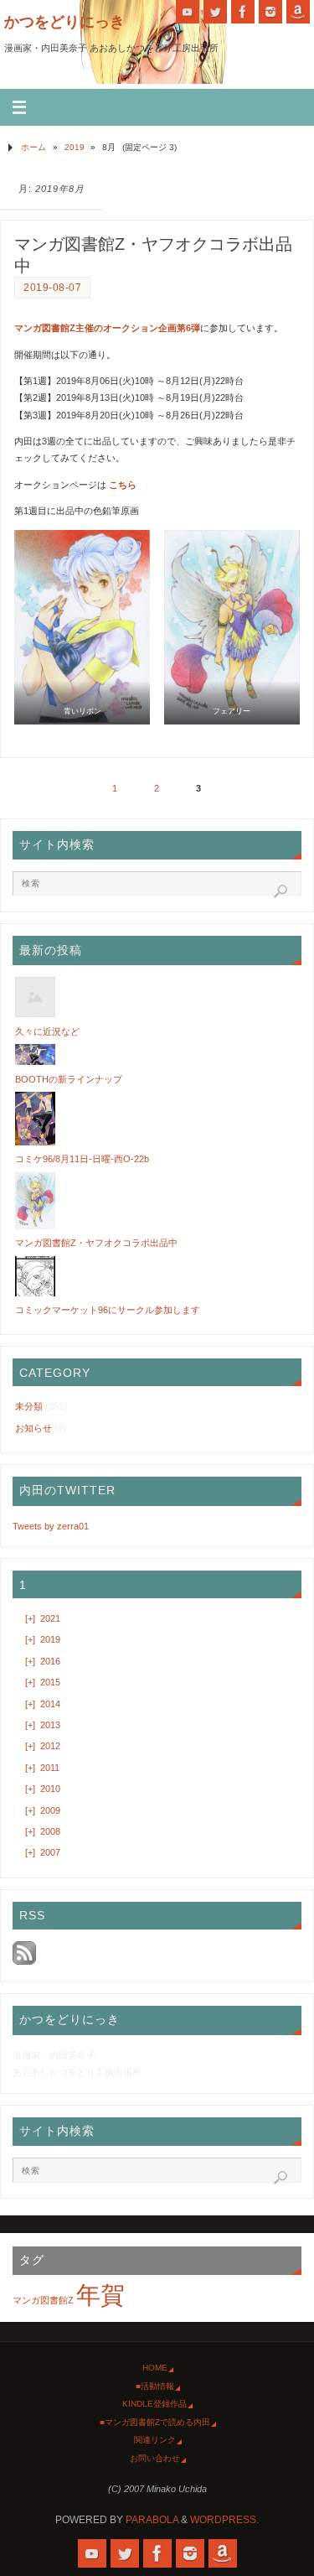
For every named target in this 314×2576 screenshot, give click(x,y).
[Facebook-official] (243, 12)
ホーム (33, 147)
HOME (155, 2368)
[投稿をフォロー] (24, 1961)
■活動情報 (155, 2386)
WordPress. (224, 2520)
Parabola (152, 2520)
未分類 (29, 1406)
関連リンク (155, 2440)
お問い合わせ (155, 2458)
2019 (75, 147)
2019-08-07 (52, 288)
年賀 (100, 2295)
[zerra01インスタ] (270, 12)
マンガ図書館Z (43, 2300)
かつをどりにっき (64, 22)
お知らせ (33, 1428)
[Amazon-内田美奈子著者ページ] (298, 12)
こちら (123, 485)
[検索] (281, 891)
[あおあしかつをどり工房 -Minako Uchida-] (188, 12)
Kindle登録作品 (154, 2404)
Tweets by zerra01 (51, 1526)
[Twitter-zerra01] (215, 12)
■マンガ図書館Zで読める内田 (155, 2422)
